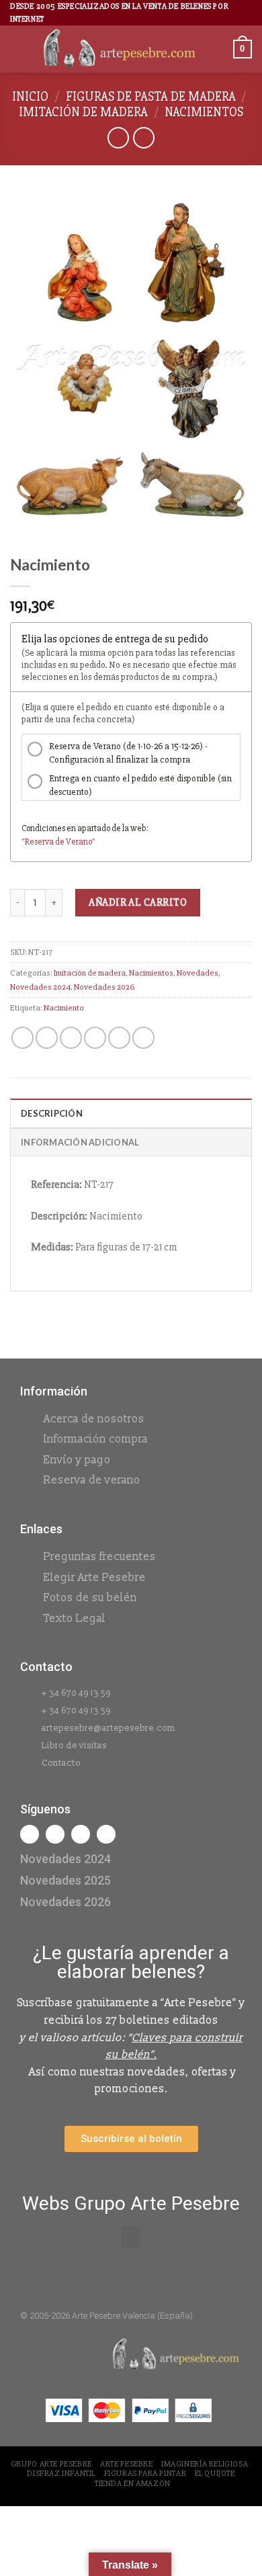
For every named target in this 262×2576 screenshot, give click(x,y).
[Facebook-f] (30, 1834)
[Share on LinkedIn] (143, 1038)
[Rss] (81, 1834)
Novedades (198, 973)
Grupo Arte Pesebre (51, 2464)
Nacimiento (64, 1008)
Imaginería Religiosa (205, 2464)
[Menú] (18, 49)
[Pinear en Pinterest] (119, 1038)
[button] (131, 2238)
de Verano (74, 842)
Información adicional (80, 1142)
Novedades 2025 (65, 1880)
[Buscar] (218, 49)
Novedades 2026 (104, 987)
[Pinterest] (106, 1834)
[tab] (131, 1113)
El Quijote (215, 2474)
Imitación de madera (83, 112)
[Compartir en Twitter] (71, 1038)
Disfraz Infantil (61, 2474)
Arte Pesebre (126, 2464)
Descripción (52, 1113)
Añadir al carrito (138, 902)
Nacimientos (204, 112)
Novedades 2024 (40, 987)
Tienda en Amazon (133, 2484)
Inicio (30, 97)
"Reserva (38, 842)
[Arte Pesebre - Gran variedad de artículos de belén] (120, 49)
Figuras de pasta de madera (151, 97)
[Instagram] (55, 1834)
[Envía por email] (95, 1038)
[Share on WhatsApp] (23, 1038)
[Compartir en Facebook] (47, 1038)
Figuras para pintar (145, 2474)
